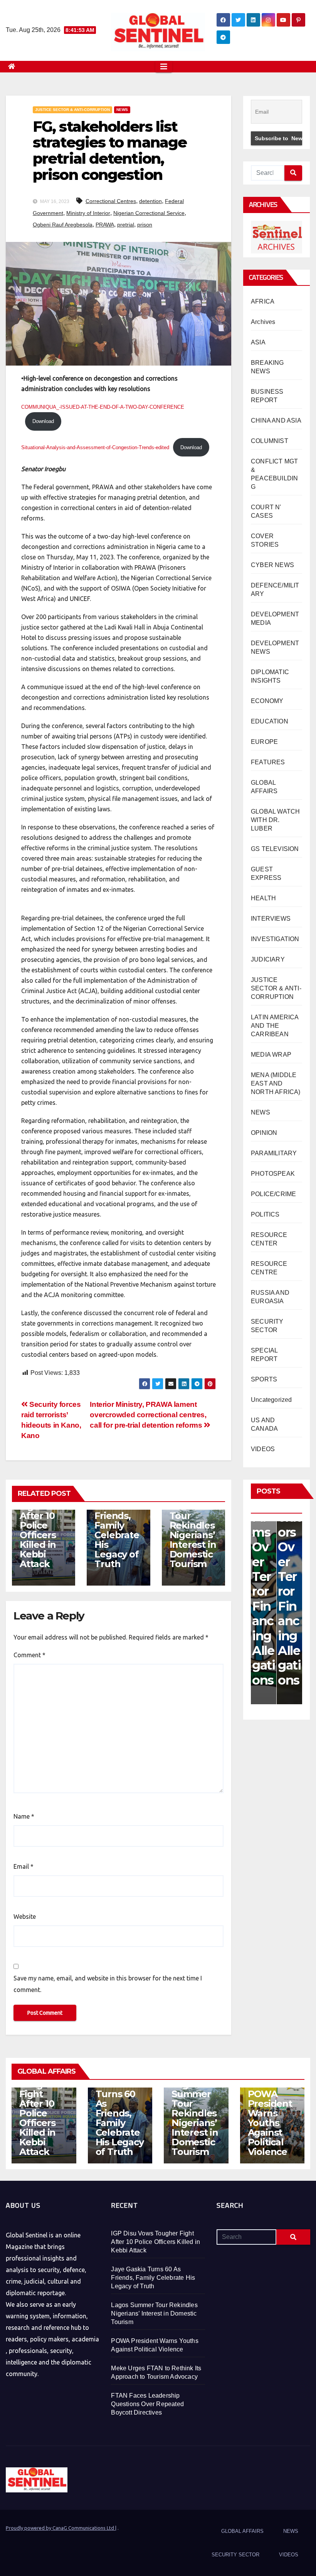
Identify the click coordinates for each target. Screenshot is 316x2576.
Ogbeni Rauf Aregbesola (63, 225)
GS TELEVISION (275, 849)
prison (145, 225)
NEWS (122, 110)
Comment (29, 1655)
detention (150, 201)
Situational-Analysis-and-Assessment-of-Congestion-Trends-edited (95, 447)
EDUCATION (270, 721)
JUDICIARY (268, 959)
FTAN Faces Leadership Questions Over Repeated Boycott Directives (147, 2404)
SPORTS (264, 1379)
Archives (263, 322)
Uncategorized (271, 1400)
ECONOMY (267, 701)
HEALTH (263, 898)
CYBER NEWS (272, 565)
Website (25, 1916)
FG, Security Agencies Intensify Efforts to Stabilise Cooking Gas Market (289, 1525)
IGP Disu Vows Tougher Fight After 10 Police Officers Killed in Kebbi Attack (39, 1520)
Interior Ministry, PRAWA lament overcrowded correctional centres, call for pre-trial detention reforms (148, 1415)
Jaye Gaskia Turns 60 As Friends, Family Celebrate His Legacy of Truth (117, 1520)
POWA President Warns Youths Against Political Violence (270, 2123)
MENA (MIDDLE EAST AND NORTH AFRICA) (276, 1083)
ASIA (258, 342)
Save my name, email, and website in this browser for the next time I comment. (108, 1984)
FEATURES (268, 762)
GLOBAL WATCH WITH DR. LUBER (275, 820)
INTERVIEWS (271, 919)
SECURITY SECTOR (235, 2555)
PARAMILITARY (274, 1153)
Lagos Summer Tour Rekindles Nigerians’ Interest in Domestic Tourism (193, 1530)
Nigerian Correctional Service (149, 213)
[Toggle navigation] (164, 67)
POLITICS (265, 1214)
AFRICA (263, 301)
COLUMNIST (270, 441)
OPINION (264, 1133)
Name (24, 1816)
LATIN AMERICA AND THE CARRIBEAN (275, 1026)
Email (24, 1866)
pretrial (126, 225)
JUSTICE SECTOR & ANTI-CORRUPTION (72, 110)
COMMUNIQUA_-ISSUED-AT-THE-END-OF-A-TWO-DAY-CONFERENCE (103, 407)
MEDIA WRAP (271, 1055)
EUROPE (264, 742)
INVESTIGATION (275, 939)
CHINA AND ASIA (276, 420)
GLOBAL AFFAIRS (242, 2531)
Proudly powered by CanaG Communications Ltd (61, 2528)
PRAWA (105, 225)
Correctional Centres (111, 201)
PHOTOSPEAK (273, 1174)
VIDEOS (263, 1449)
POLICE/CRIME (273, 1194)
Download (43, 421)
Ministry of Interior (88, 213)
